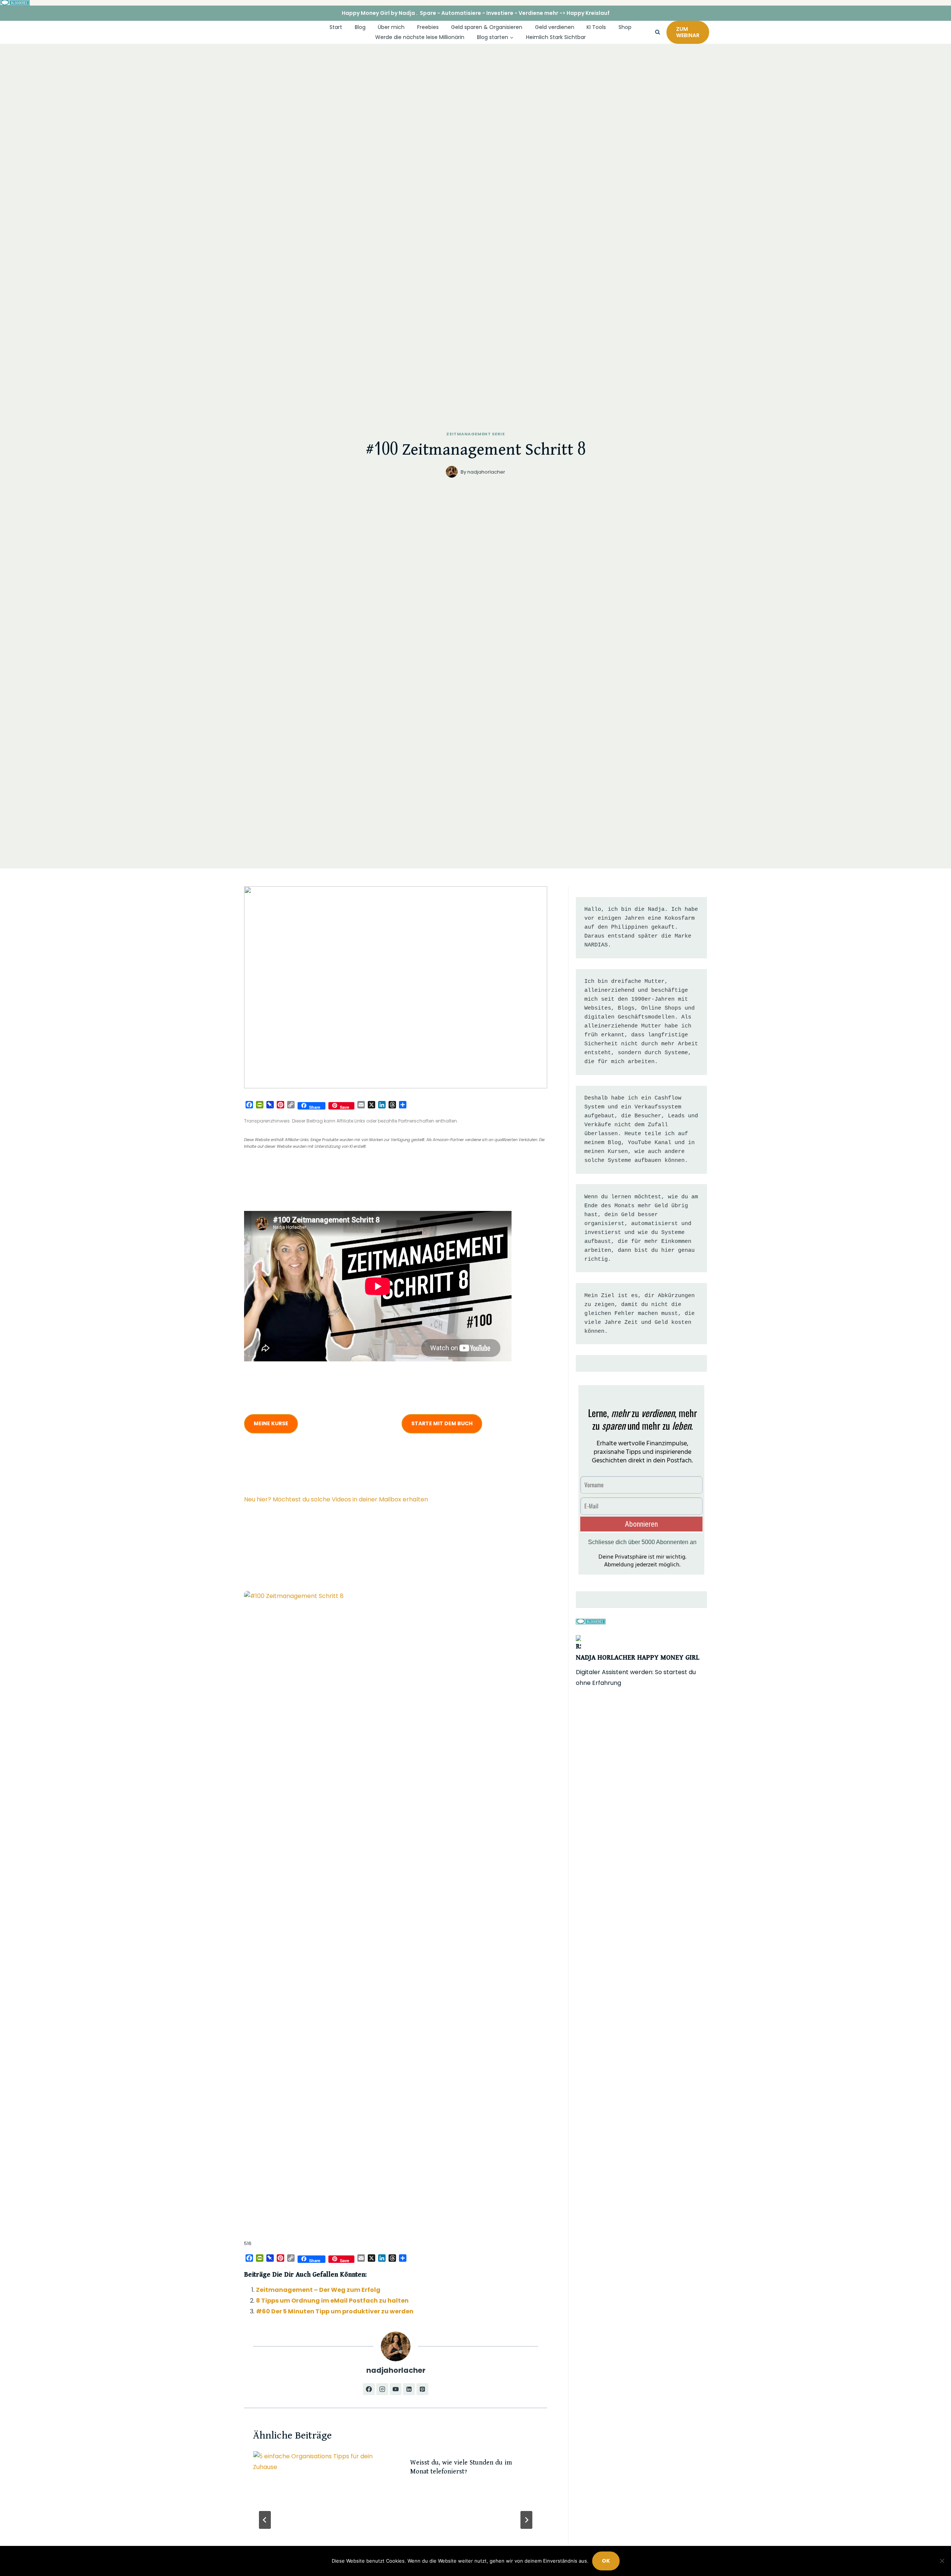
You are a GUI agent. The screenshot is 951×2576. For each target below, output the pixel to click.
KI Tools (596, 27)
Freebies (428, 27)
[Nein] (942, 2561)
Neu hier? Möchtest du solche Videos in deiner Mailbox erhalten (336, 1499)
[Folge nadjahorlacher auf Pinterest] (422, 2389)
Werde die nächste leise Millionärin (420, 37)
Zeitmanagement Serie (475, 434)
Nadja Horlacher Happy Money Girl (638, 1658)
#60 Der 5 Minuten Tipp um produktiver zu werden (335, 2311)
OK (606, 2561)
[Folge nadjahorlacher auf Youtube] (396, 2389)
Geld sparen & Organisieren (487, 27)
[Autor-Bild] (452, 472)
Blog (360, 27)
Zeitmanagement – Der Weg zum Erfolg (318, 2290)
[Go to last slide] (265, 2520)
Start (336, 27)
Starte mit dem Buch (442, 1423)
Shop (625, 27)
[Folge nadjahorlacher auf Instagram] (382, 2389)
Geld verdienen (555, 27)
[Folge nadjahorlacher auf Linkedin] (409, 2389)
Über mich (391, 27)
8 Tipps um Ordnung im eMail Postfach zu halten (332, 2301)
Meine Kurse (271, 1423)
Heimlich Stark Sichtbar (556, 37)
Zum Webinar (688, 32)
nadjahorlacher (486, 472)
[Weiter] (526, 2520)
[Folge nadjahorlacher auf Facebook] (369, 2389)
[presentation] (321, 2496)
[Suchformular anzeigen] (658, 32)
